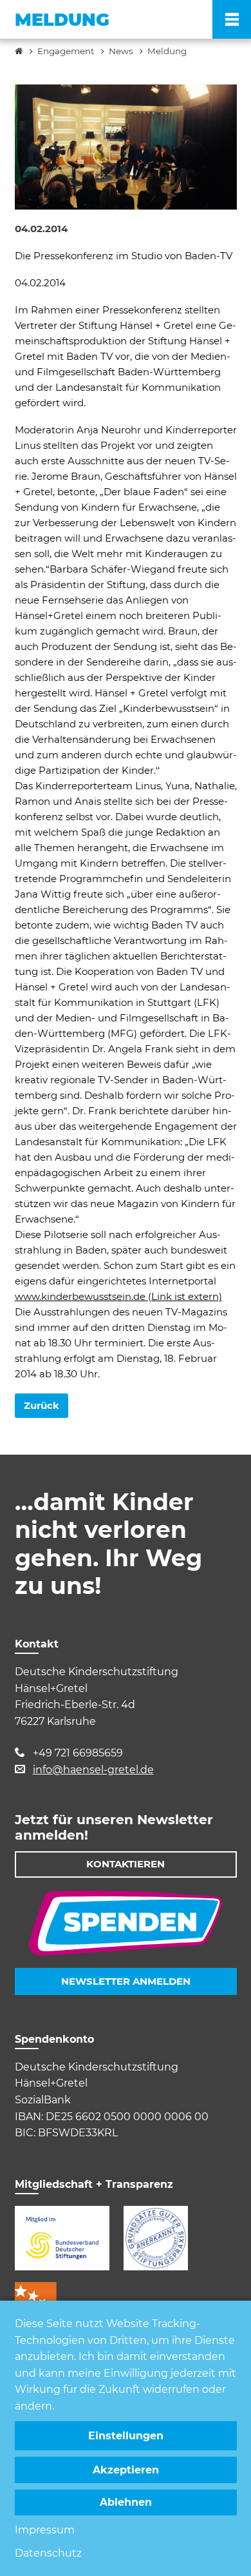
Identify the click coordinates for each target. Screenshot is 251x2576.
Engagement (66, 51)
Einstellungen (126, 2436)
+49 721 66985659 (78, 1753)
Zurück (42, 1405)
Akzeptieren (126, 2470)
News (121, 51)
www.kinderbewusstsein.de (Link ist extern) (118, 1296)
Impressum (45, 2530)
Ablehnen (126, 2502)
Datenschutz (48, 2553)
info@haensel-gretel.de (93, 1770)
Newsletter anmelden (126, 1981)
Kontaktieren (126, 1864)
